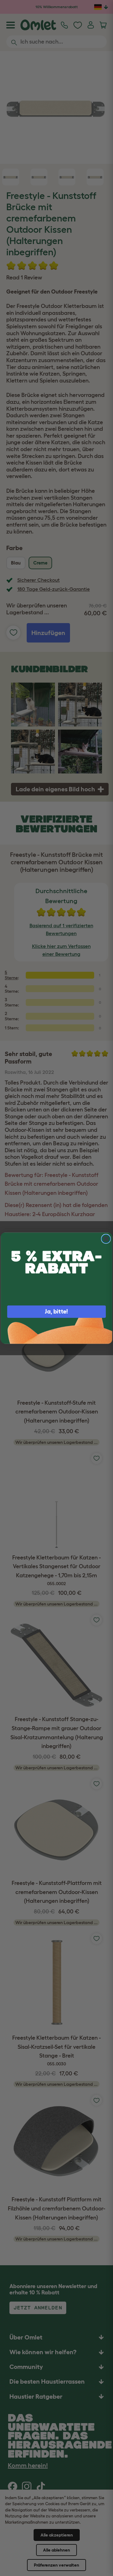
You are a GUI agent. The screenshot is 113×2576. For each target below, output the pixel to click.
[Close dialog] (106, 1239)
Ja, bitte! (56, 1311)
